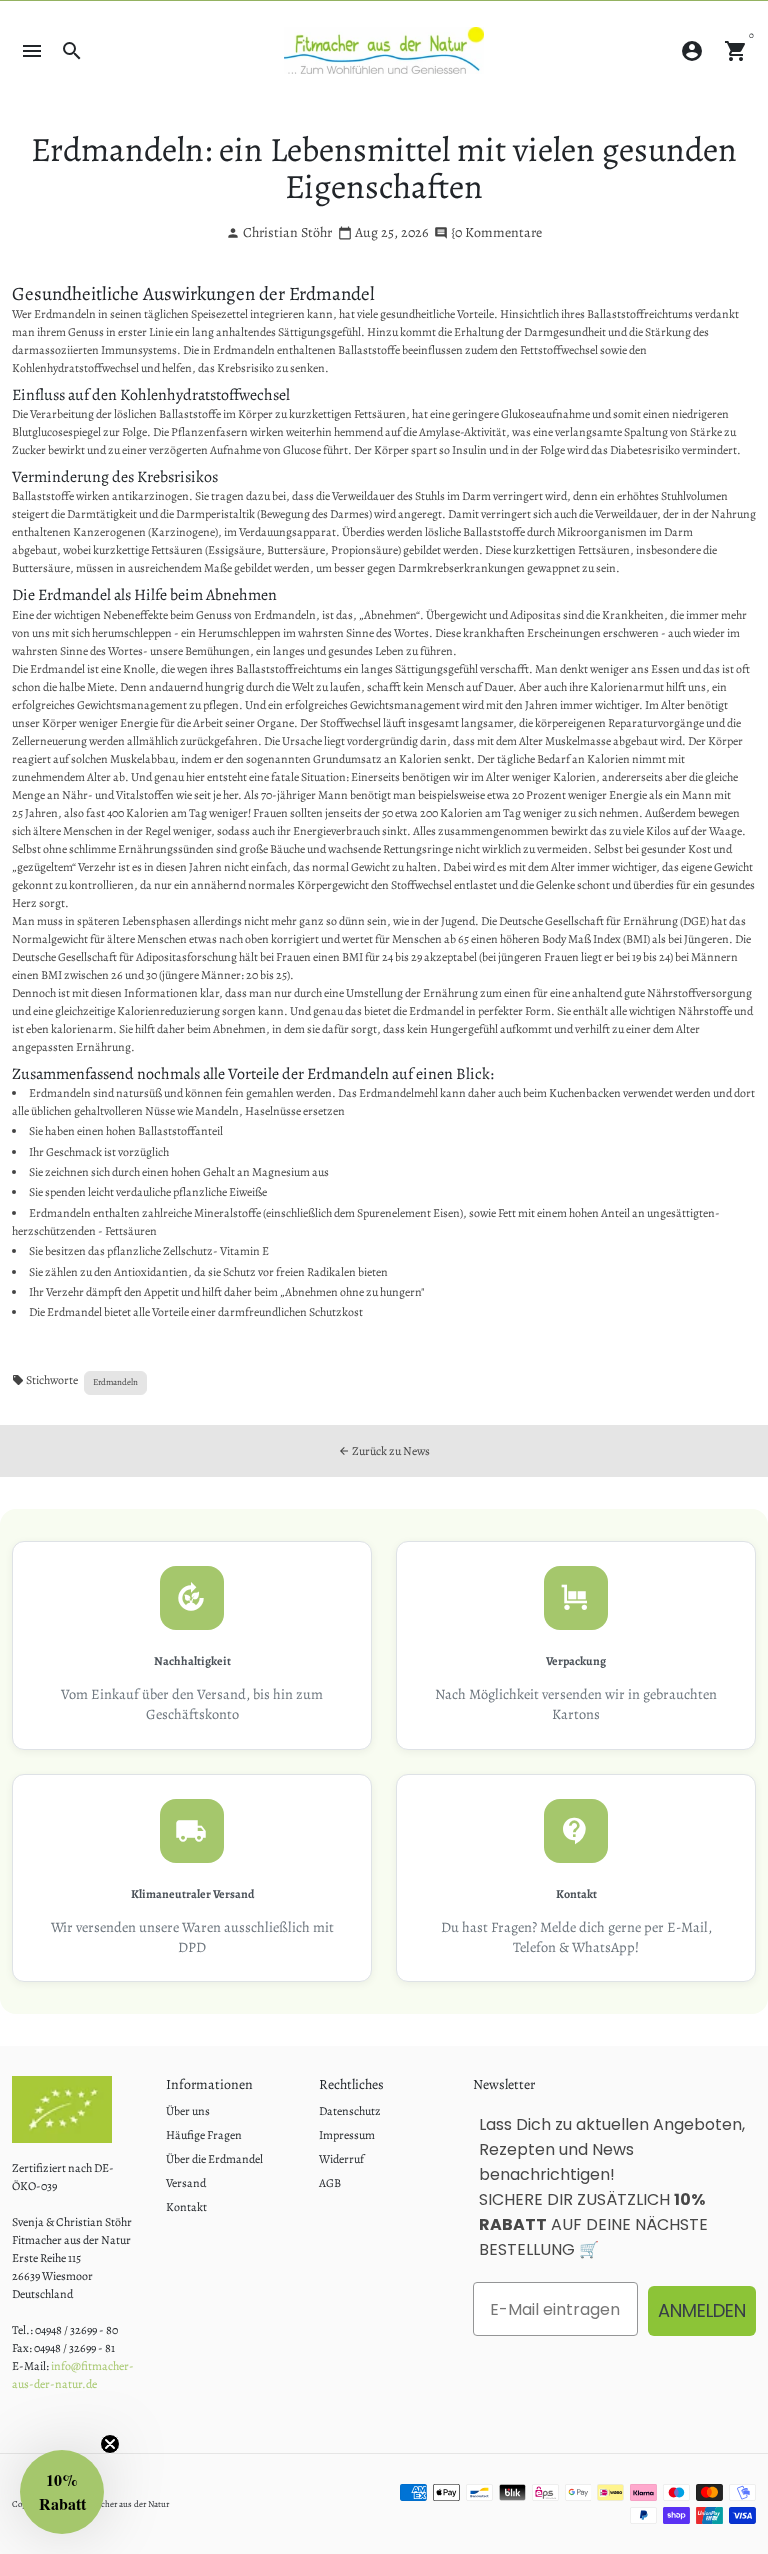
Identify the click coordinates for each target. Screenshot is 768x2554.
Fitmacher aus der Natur (124, 2504)
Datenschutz (350, 2111)
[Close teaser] (110, 2444)
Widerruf (341, 2159)
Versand (186, 2183)
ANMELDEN (702, 2310)
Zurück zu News (384, 1451)
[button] (62, 2492)
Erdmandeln (115, 1382)
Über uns (188, 2111)
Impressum (347, 2135)
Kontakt (186, 2207)
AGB (330, 2183)
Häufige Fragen (204, 2135)
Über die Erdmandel (214, 2159)
